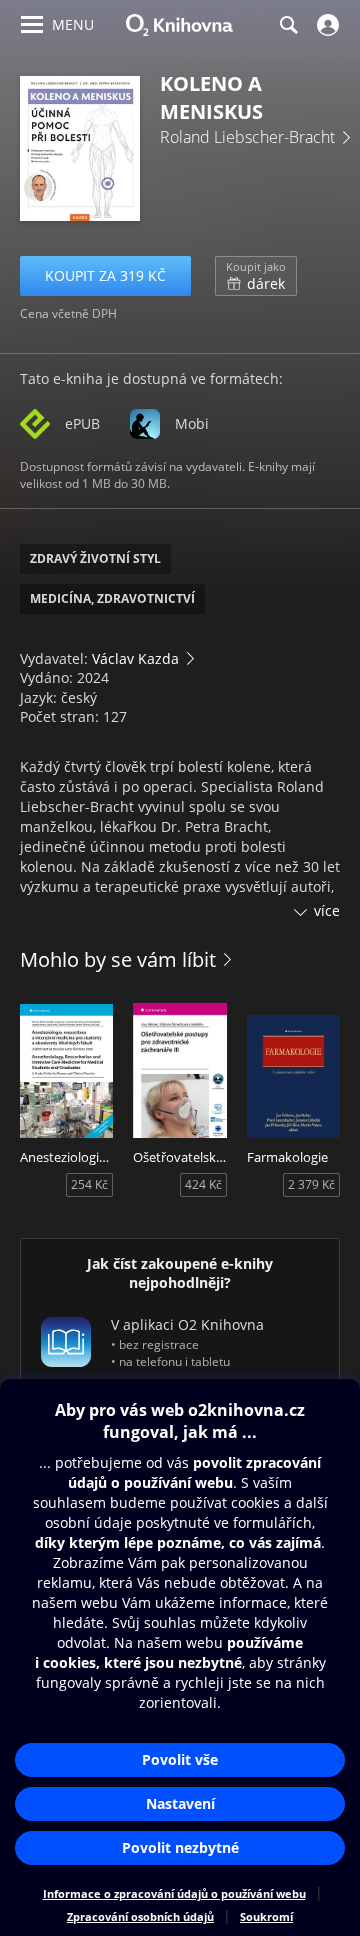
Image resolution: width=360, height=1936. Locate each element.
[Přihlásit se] (325, 25)
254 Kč (89, 1184)
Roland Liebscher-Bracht (247, 137)
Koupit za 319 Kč (105, 275)
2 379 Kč (311, 1184)
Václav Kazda (135, 658)
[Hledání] (288, 25)
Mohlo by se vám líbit (118, 959)
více (327, 910)
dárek (256, 276)
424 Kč (203, 1184)
